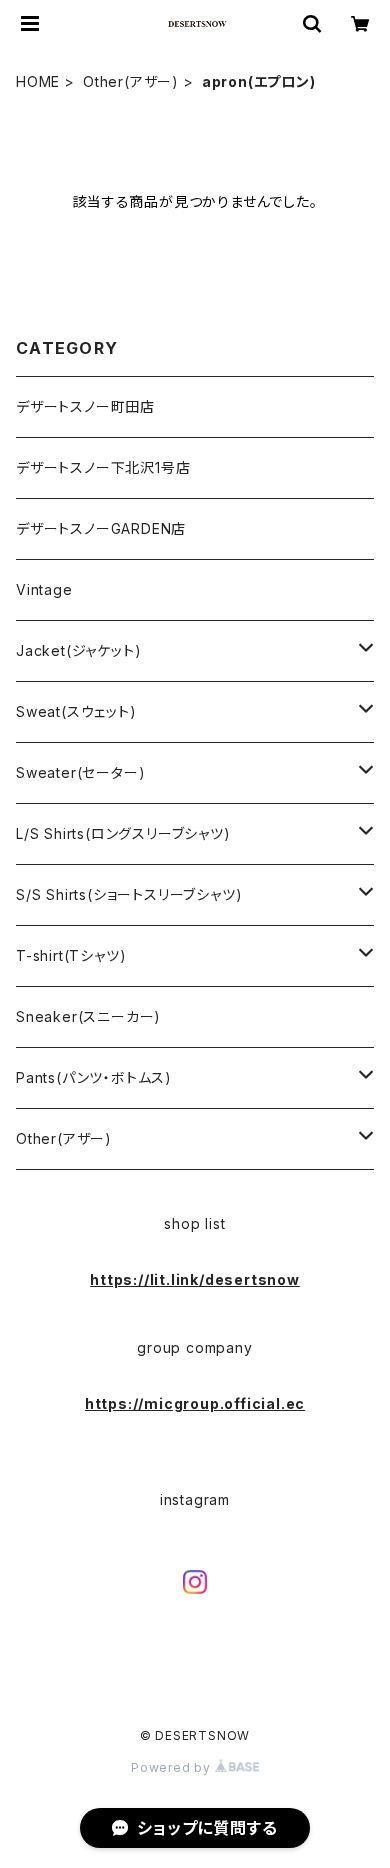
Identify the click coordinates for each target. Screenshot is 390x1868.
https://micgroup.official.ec (195, 1403)
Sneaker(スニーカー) (88, 1016)
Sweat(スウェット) (76, 711)
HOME (38, 81)
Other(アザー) (131, 81)
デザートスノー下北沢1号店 (103, 467)
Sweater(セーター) (80, 772)
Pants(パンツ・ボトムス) (94, 1077)
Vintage (44, 589)
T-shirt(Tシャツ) (71, 955)
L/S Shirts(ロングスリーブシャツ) (123, 833)
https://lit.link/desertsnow (195, 1279)
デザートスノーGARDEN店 (101, 528)
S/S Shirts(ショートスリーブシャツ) (129, 894)
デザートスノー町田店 (85, 406)
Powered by (173, 1767)
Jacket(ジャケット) (78, 650)
